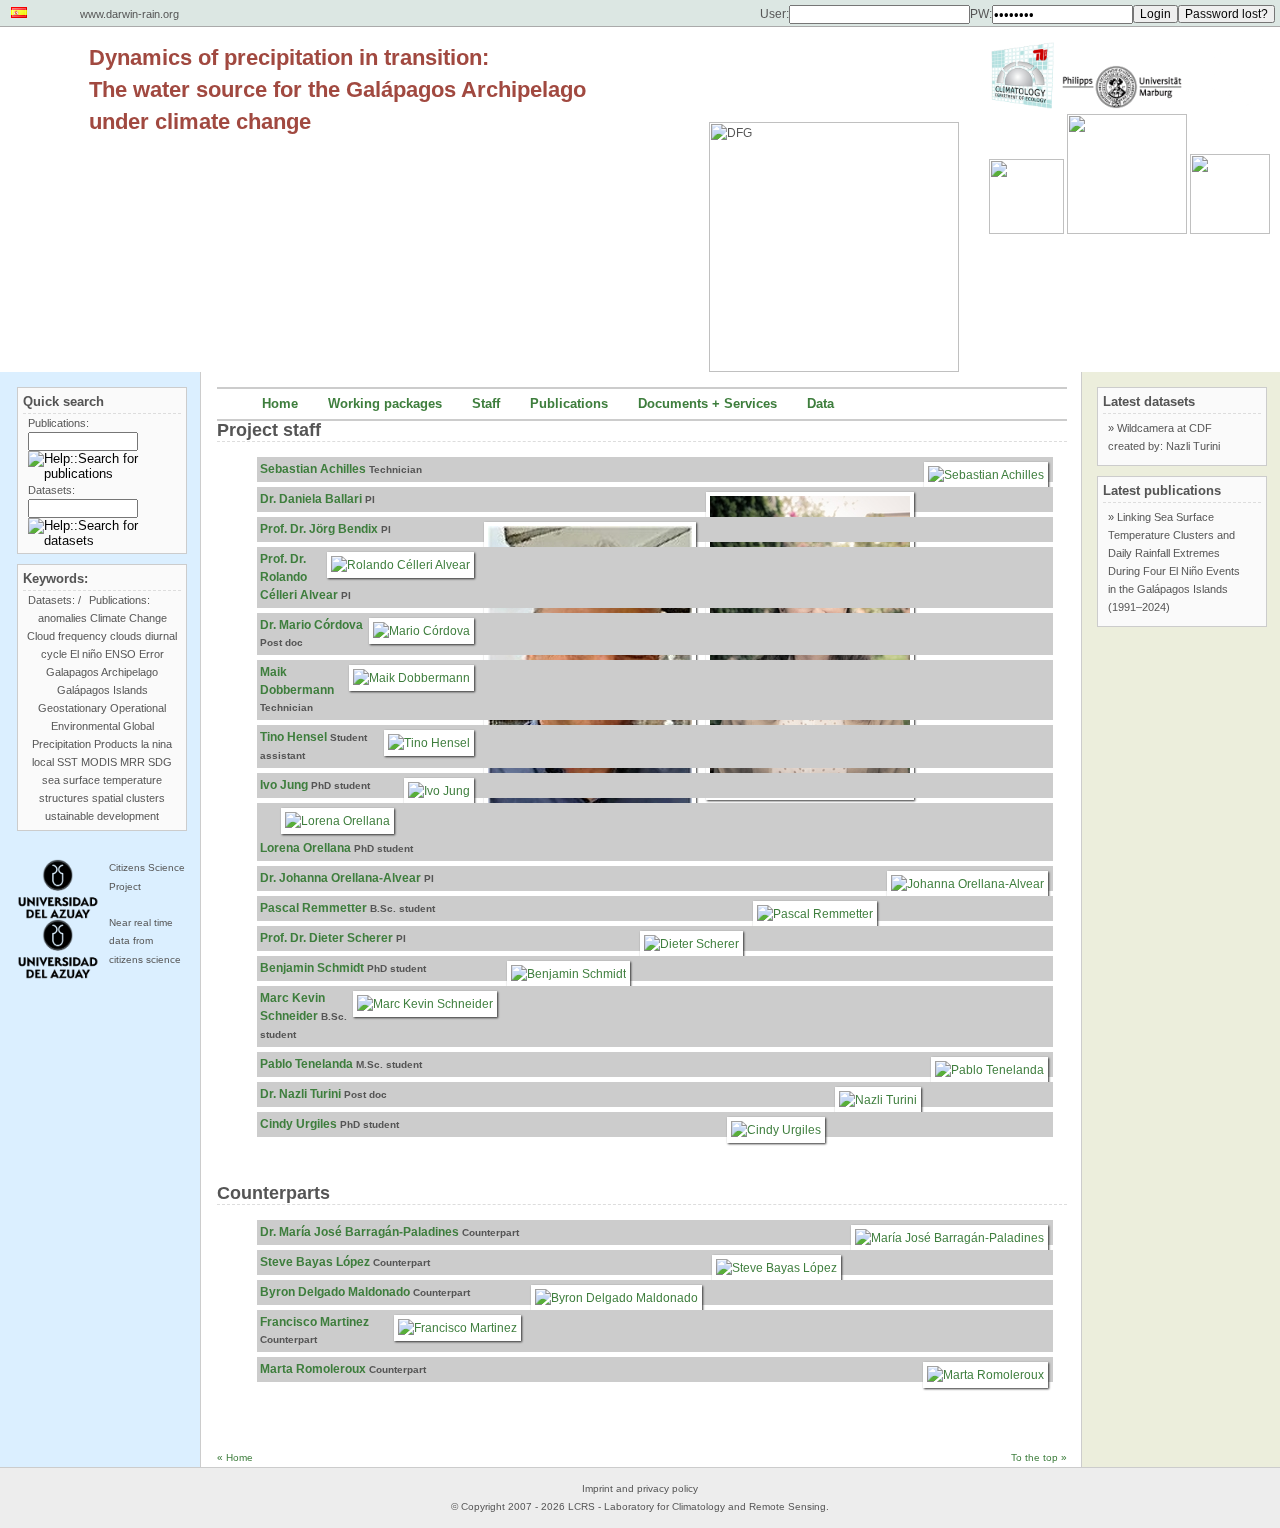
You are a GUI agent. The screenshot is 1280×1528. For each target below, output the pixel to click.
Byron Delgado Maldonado (335, 1292)
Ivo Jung (284, 785)
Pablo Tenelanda (306, 1064)
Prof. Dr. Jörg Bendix (319, 529)
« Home (235, 1457)
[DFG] (844, 202)
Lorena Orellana (305, 848)
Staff (486, 403)
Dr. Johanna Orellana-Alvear (340, 878)
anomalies (62, 618)
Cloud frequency (67, 636)
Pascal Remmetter (313, 908)
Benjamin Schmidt (312, 968)
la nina (156, 744)
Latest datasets (1149, 401)
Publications (569, 403)
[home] (44, 74)
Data (820, 403)
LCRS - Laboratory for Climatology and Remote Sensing (697, 1506)
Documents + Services (707, 403)
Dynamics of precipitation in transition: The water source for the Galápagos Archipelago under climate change (337, 89)
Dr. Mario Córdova (311, 625)
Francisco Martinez (314, 1322)
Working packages (385, 403)
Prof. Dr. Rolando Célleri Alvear (299, 577)
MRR (132, 762)
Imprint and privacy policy (640, 1488)
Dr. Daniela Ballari (311, 499)
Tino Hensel (293, 737)
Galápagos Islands (102, 690)
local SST (55, 762)
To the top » (1039, 1457)
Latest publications (1162, 490)
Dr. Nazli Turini (300, 1094)
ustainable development (102, 816)
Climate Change (128, 618)
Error (151, 654)
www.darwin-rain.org (129, 14)
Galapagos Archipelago (102, 672)
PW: (981, 14)
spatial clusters (128, 798)
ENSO (120, 654)
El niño (86, 654)
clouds (126, 636)
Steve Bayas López (315, 1262)
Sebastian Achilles (313, 469)
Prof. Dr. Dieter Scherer (326, 938)
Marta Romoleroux (313, 1369)
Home (280, 403)
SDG (160, 762)
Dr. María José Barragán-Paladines (359, 1232)
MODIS (99, 762)
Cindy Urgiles (298, 1124)
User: (774, 14)
